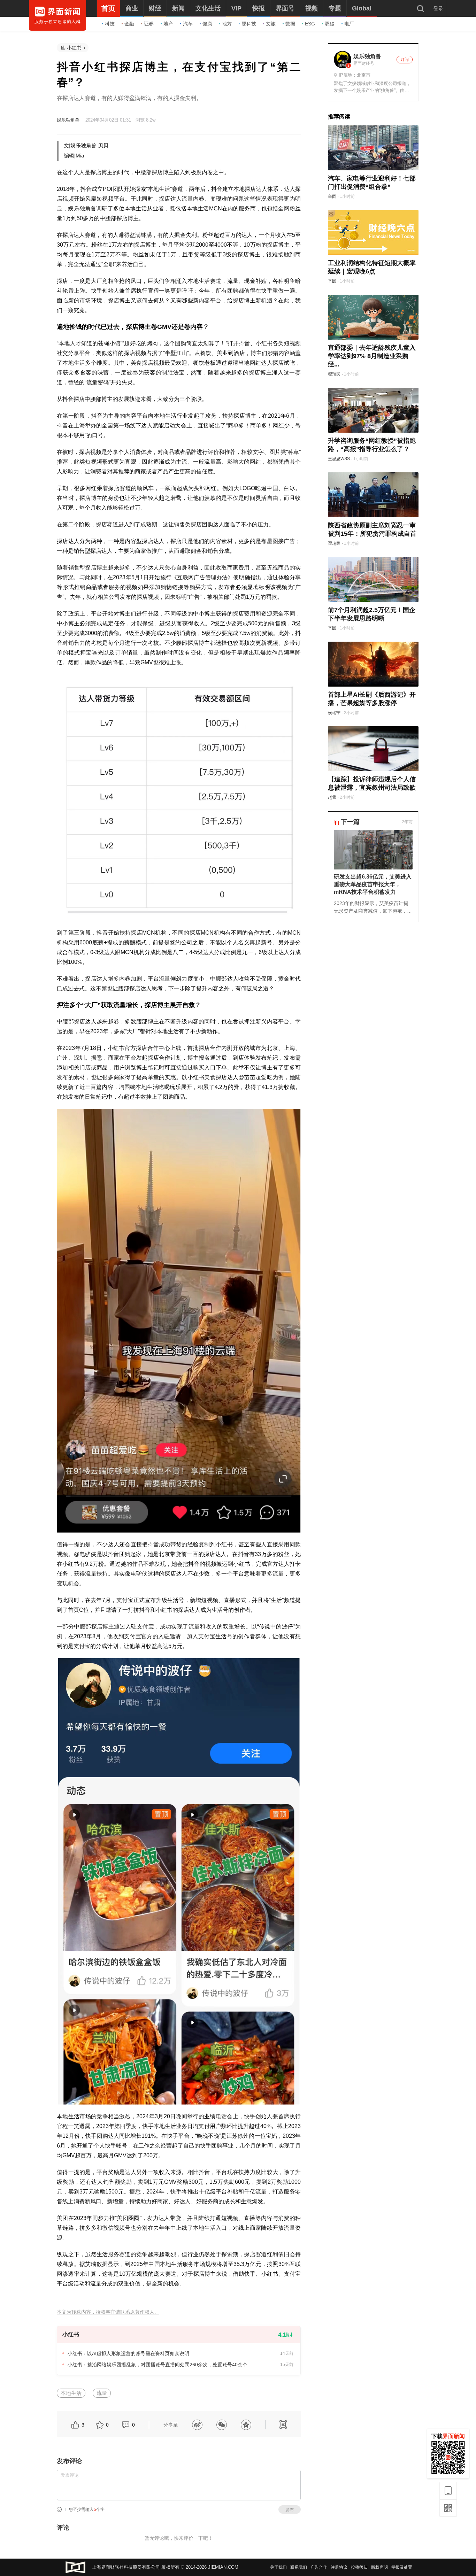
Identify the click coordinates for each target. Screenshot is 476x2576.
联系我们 (299, 2567)
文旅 (271, 24)
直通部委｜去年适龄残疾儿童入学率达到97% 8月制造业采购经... (372, 356)
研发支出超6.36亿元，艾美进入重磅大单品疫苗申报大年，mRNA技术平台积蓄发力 (373, 884)
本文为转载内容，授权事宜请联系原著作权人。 (108, 2312)
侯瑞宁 (334, 713)
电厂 (349, 24)
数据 (290, 24)
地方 (227, 24)
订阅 (405, 60)
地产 (168, 24)
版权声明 (379, 2567)
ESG (310, 24)
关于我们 (278, 2567)
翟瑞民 (334, 374)
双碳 (330, 24)
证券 (149, 24)
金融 (129, 24)
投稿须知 (359, 2567)
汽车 (188, 24)
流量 (102, 2393)
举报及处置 (402, 2567)
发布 (290, 2510)
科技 (110, 24)
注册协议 (339, 2567)
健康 (207, 24)
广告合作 (319, 2567)
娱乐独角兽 (68, 120)
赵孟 (332, 797)
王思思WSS (339, 459)
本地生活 (71, 2393)
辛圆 (332, 196)
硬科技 (249, 24)
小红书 (74, 48)
